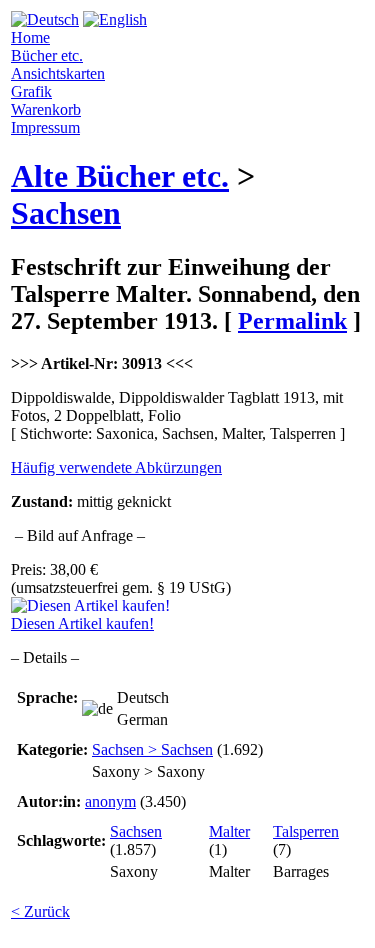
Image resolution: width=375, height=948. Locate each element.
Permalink (292, 321)
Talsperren (306, 831)
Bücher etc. (47, 55)
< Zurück (40, 911)
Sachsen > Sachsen (152, 749)
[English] (115, 19)
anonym (110, 801)
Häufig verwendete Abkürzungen (116, 467)
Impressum (45, 127)
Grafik (31, 91)
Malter (229, 831)
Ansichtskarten (58, 73)
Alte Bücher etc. (120, 176)
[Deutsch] (45, 19)
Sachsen (66, 213)
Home (30, 37)
